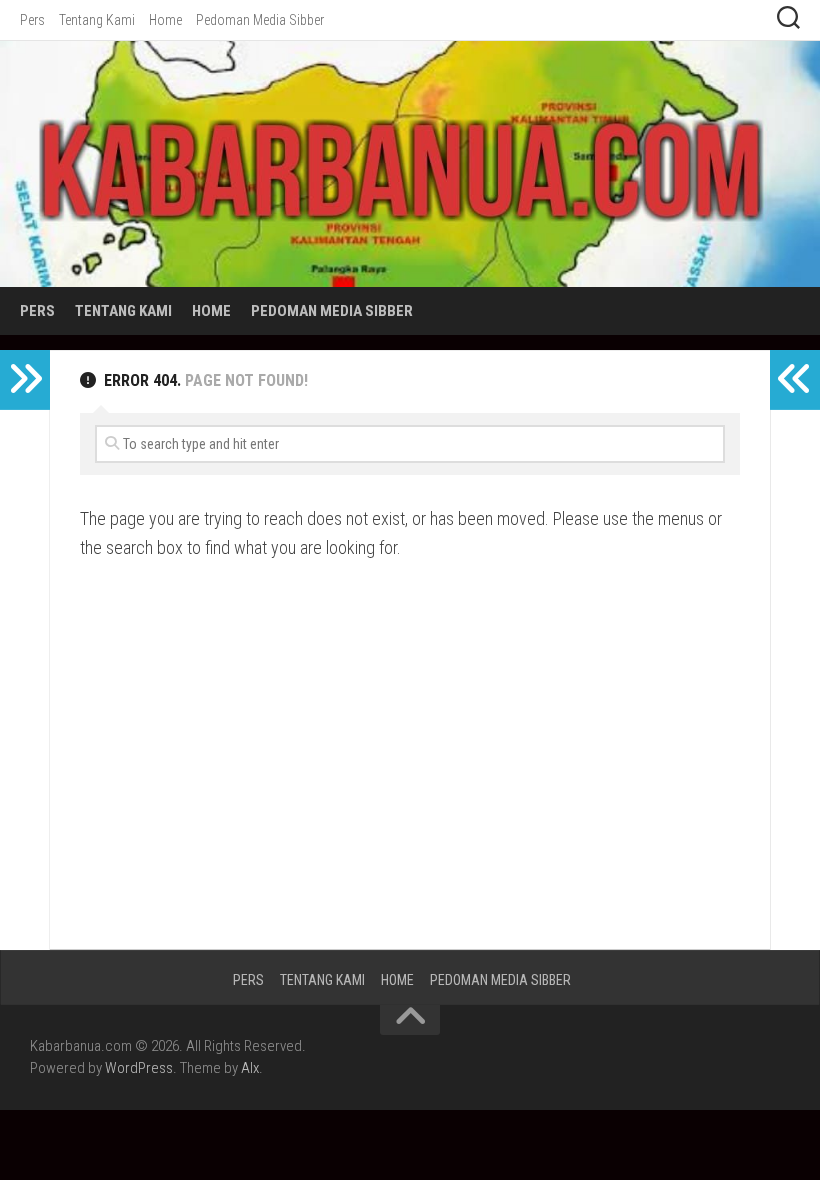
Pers (32, 20)
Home (165, 20)
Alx (250, 1068)
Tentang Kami (97, 20)
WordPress (139, 1068)
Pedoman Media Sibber (260, 20)
